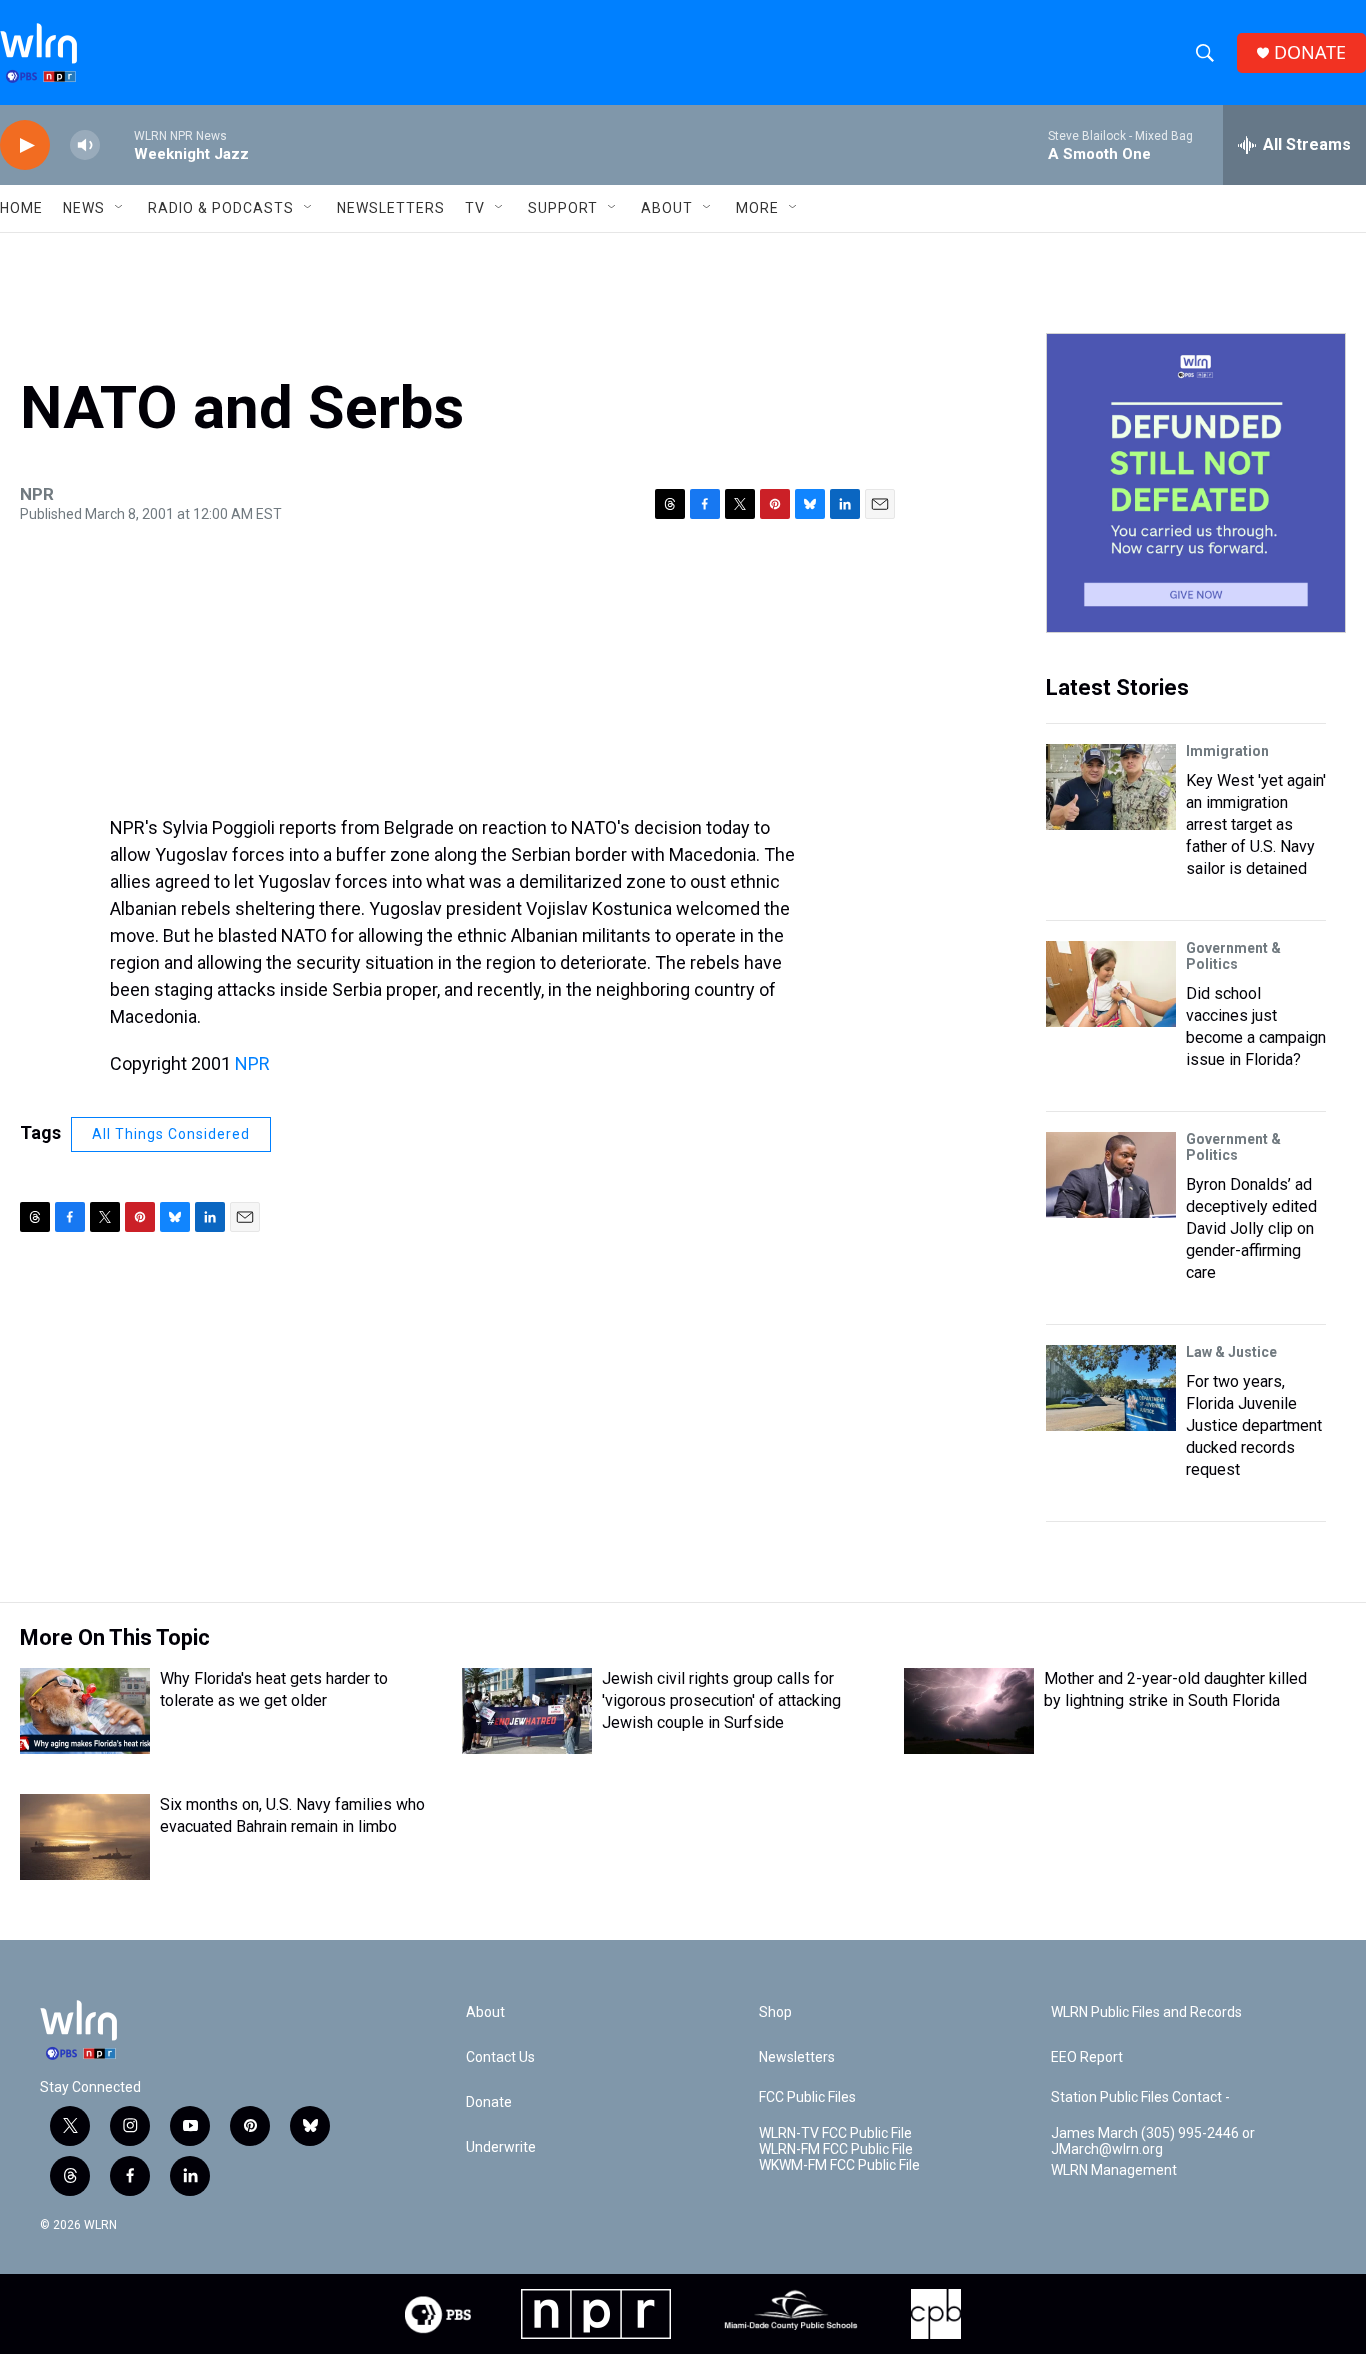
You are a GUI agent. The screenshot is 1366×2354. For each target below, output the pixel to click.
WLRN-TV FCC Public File (835, 2133)
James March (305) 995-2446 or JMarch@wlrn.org (1153, 2141)
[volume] (85, 145)
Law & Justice (1231, 1352)
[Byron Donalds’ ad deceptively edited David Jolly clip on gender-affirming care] (1111, 1175)
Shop (775, 2012)
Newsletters (391, 208)
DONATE (1310, 52)
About (667, 208)
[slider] (117, 144)
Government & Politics (1233, 956)
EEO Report (1087, 2057)
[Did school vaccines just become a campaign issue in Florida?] (1111, 984)
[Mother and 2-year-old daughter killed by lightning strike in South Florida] (969, 1711)
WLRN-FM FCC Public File (836, 2149)
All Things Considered (171, 1134)
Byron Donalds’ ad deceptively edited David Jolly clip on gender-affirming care (1251, 1228)
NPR (252, 1063)
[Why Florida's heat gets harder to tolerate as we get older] (85, 1711)
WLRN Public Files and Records (1146, 2012)
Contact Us (500, 2057)
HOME (21, 208)
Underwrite (501, 2147)
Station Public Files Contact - (1140, 2097)
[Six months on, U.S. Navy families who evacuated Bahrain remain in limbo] (85, 1837)
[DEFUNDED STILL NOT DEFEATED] (1196, 483)
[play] (25, 145)
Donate (489, 2102)
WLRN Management (1114, 2170)
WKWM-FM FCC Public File (839, 2165)
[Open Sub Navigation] (120, 208)
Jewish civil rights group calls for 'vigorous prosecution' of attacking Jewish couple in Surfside (721, 1700)
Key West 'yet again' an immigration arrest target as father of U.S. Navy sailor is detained (1256, 824)
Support (563, 208)
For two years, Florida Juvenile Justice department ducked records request (1254, 1425)
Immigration (1227, 751)
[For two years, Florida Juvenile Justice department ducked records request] (1111, 1388)
